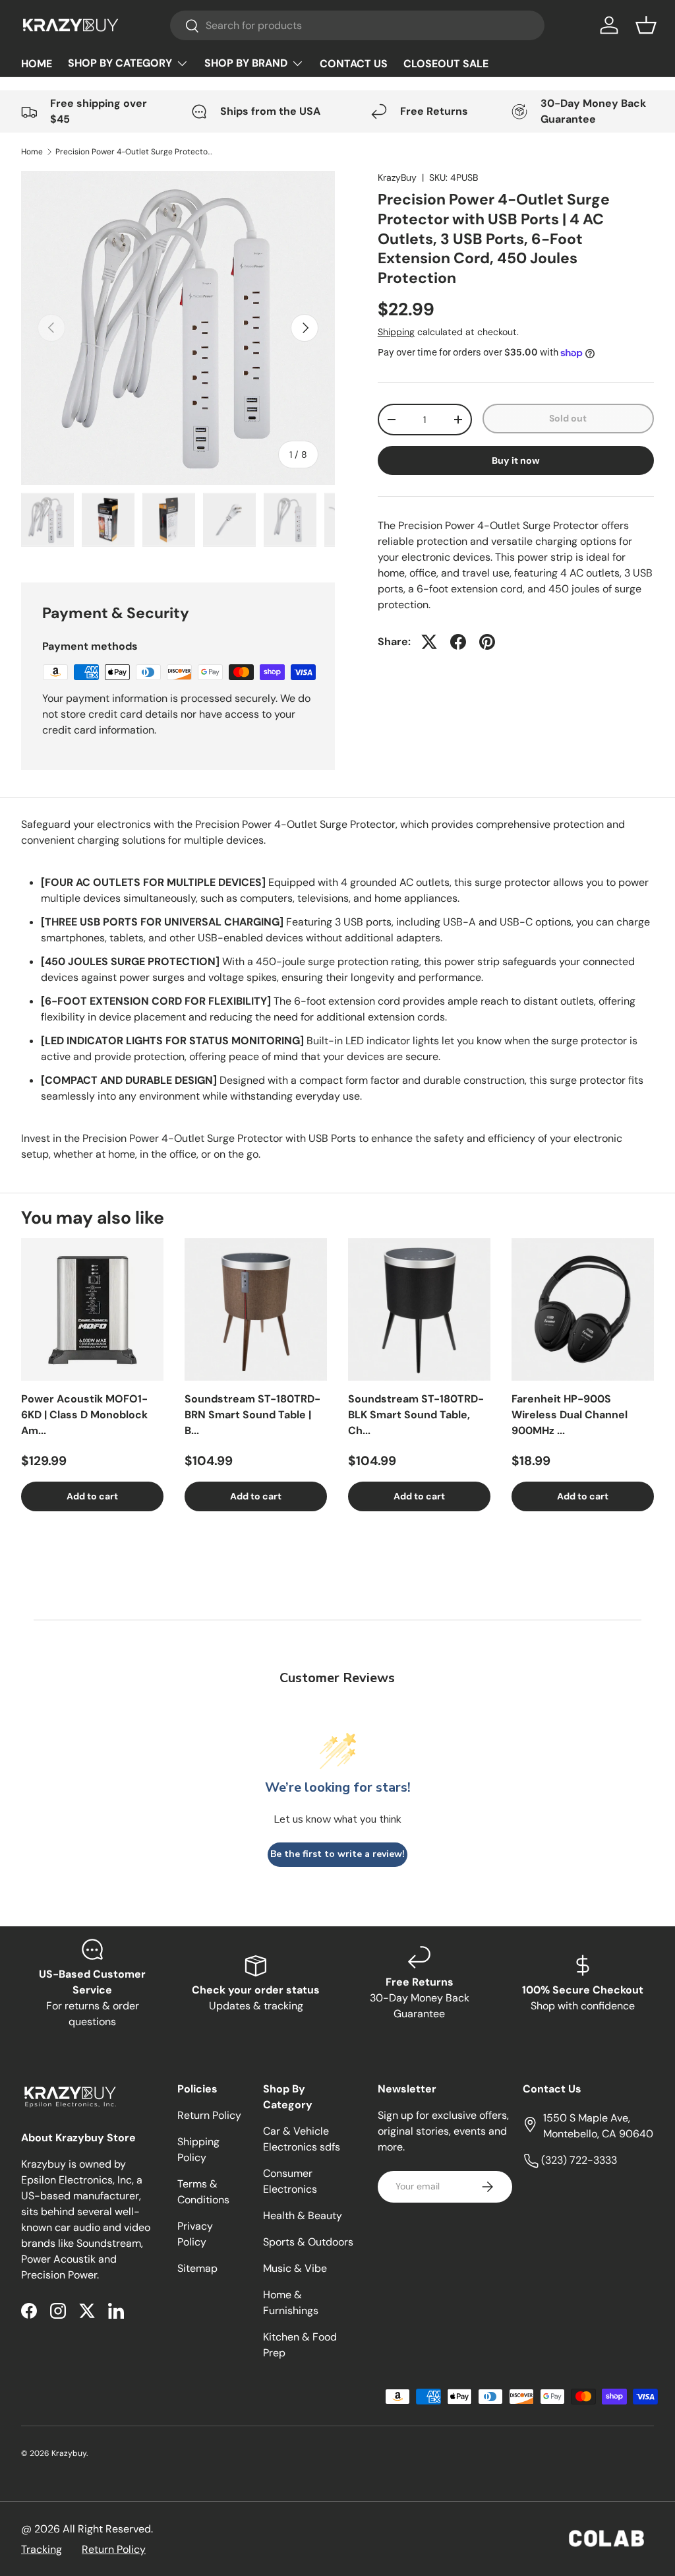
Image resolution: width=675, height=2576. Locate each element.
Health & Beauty (303, 2215)
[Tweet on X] (429, 642)
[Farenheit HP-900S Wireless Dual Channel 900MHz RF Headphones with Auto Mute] (583, 1309)
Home (32, 152)
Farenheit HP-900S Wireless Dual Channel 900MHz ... (570, 1415)
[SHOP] (128, 63)
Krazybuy (69, 2453)
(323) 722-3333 (578, 2160)
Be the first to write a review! (337, 1854)
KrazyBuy (397, 177)
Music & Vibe (295, 2268)
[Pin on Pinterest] (487, 642)
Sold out (568, 418)
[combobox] (358, 25)
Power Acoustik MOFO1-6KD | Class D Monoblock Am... (84, 1415)
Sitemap (197, 2268)
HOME (37, 64)
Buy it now (516, 460)
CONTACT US (354, 64)
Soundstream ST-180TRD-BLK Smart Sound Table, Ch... (416, 1415)
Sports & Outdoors (308, 2242)
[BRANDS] (254, 63)
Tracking (42, 2549)
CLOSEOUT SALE (446, 64)
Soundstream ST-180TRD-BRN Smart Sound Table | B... (252, 1415)
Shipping (396, 332)
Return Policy (209, 2115)
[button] (646, 25)
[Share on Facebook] (458, 642)
